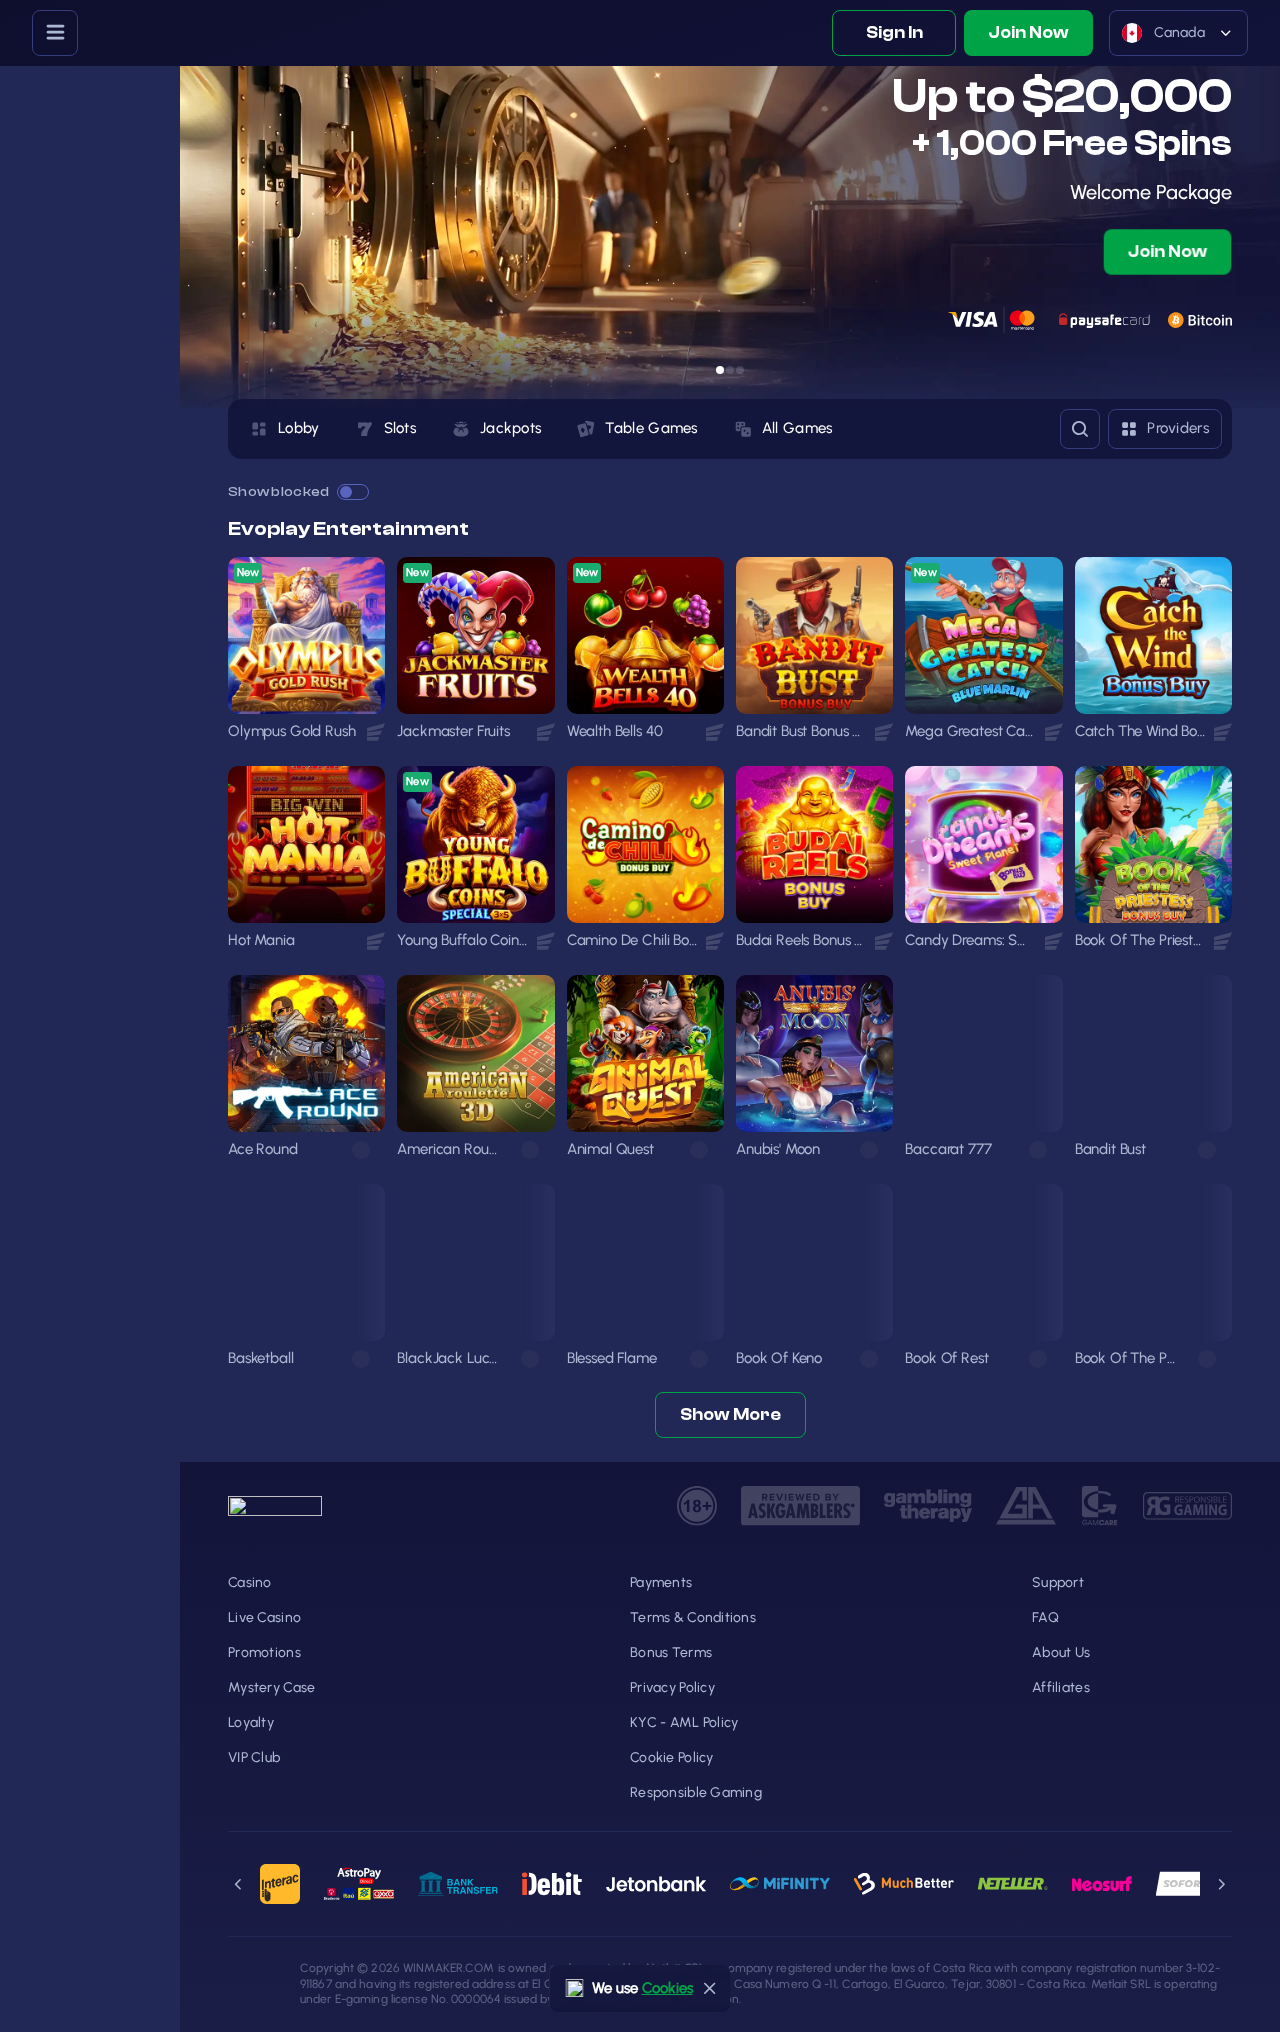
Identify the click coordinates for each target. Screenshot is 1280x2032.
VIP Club (254, 1757)
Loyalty (251, 1722)
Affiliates (1061, 1687)
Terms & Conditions (693, 1617)
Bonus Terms (671, 1652)
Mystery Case (271, 1687)
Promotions (264, 1652)
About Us (1061, 1652)
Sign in (894, 32)
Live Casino (264, 1617)
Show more (730, 1414)
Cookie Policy (672, 1757)
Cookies (667, 1988)
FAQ (1045, 1617)
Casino (250, 1582)
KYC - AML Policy (684, 1722)
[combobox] (1178, 33)
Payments (661, 1582)
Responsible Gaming (696, 1792)
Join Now (1028, 32)
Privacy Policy (672, 1687)
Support (1058, 1582)
